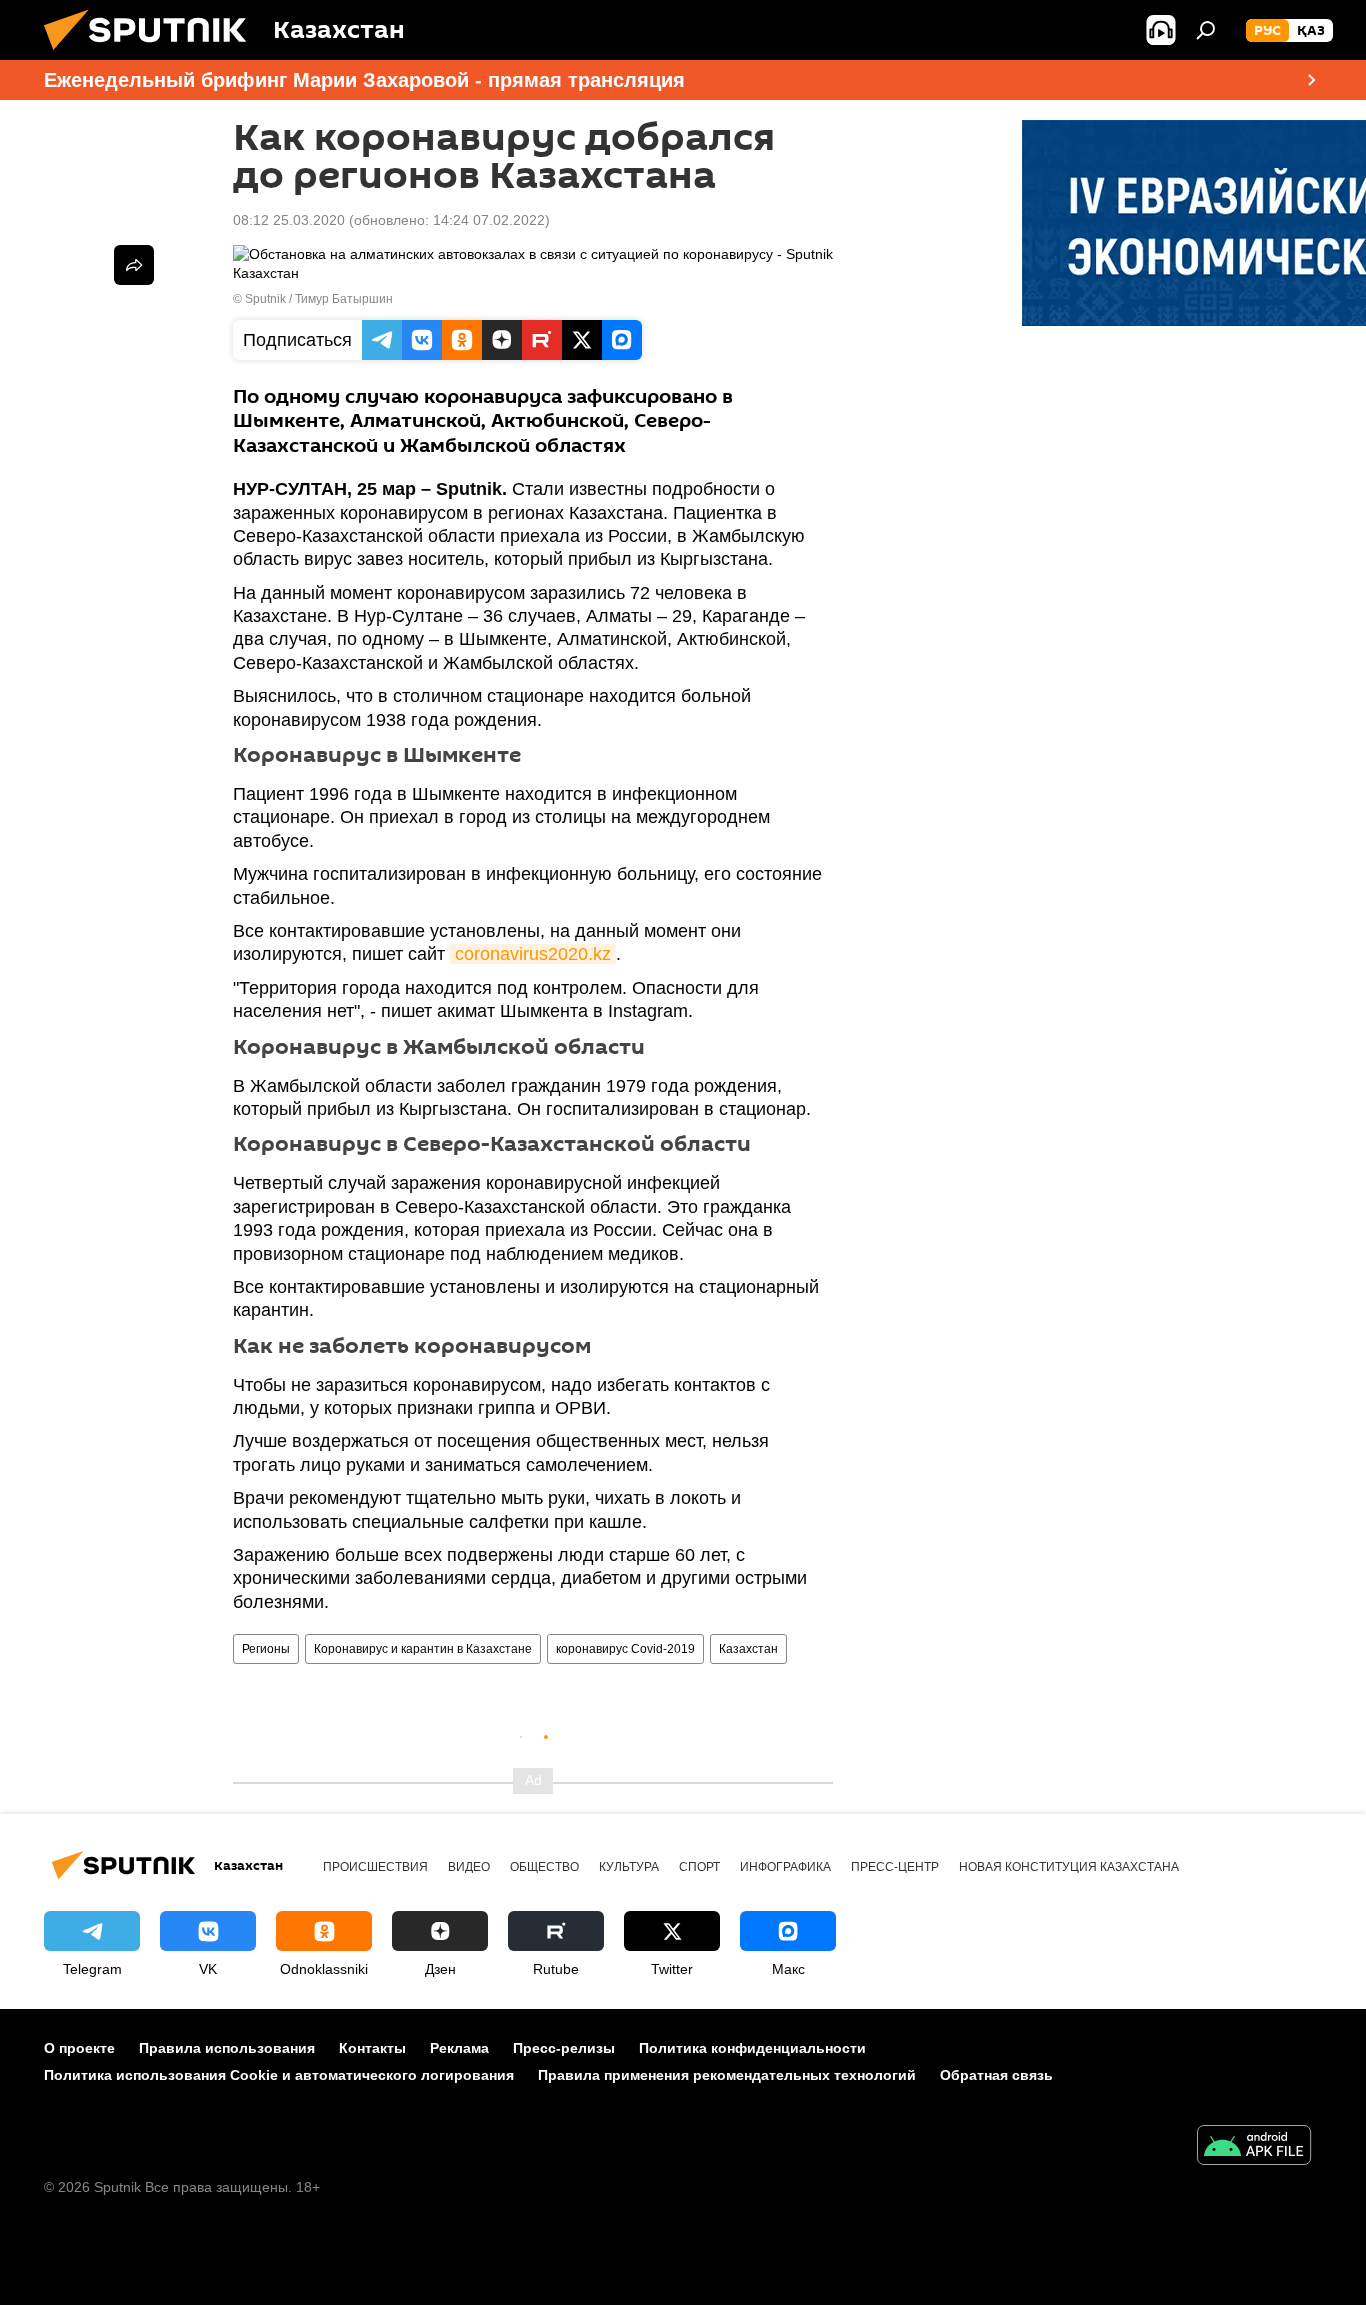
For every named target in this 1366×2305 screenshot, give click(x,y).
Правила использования (227, 2048)
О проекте (79, 2048)
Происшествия (375, 1867)
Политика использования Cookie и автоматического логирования (279, 2075)
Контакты (372, 2048)
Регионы (266, 1649)
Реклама (459, 2048)
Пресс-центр (895, 1867)
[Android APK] (1254, 2147)
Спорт (699, 1867)
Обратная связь (996, 2075)
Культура (629, 1867)
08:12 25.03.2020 (289, 220)
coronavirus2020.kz (533, 954)
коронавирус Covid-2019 (625, 1649)
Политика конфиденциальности (752, 2048)
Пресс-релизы (564, 2048)
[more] (134, 265)
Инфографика (785, 1867)
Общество (544, 1867)
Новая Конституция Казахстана (1069, 1867)
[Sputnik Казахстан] (153, 55)
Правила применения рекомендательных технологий (727, 2075)
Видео (469, 1867)
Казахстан (748, 1649)
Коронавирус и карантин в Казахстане (423, 1649)
